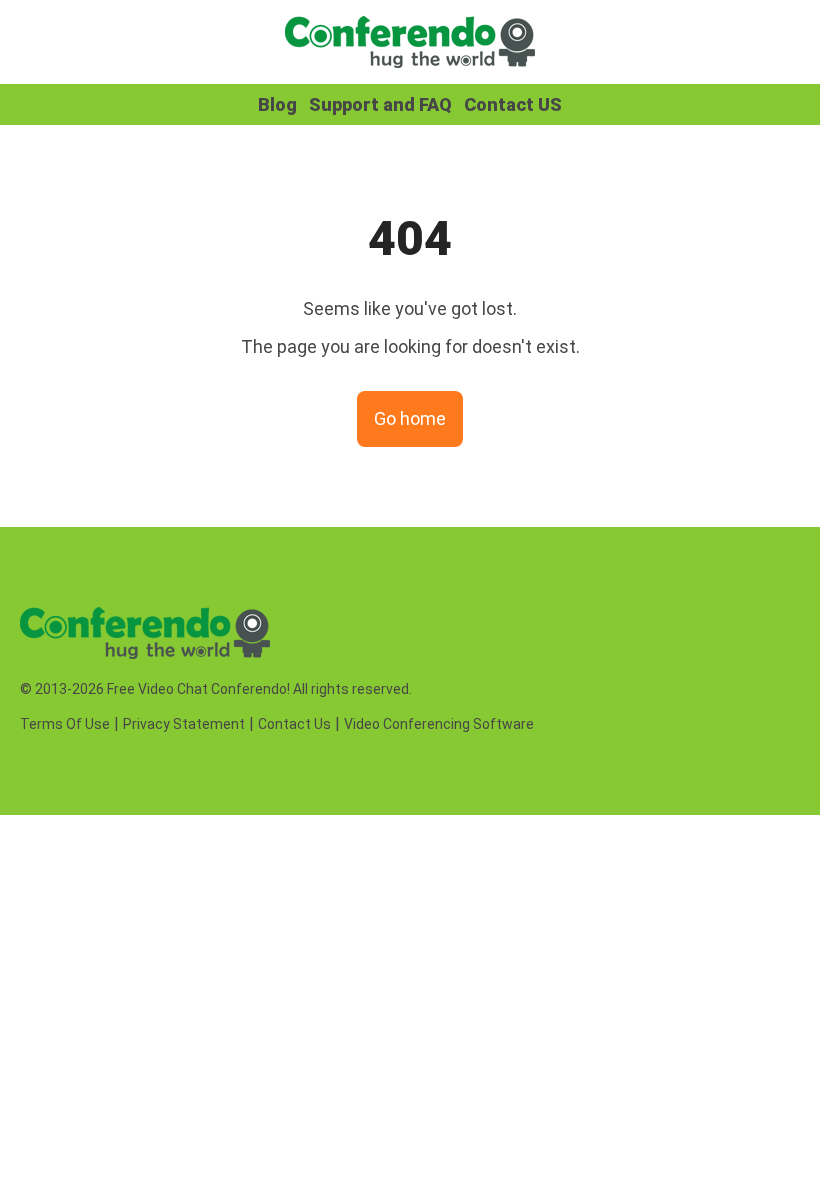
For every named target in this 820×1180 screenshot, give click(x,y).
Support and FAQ (380, 104)
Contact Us (294, 724)
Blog (277, 104)
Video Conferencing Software (439, 724)
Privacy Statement (184, 724)
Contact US (513, 104)
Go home (410, 418)
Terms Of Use (65, 724)
